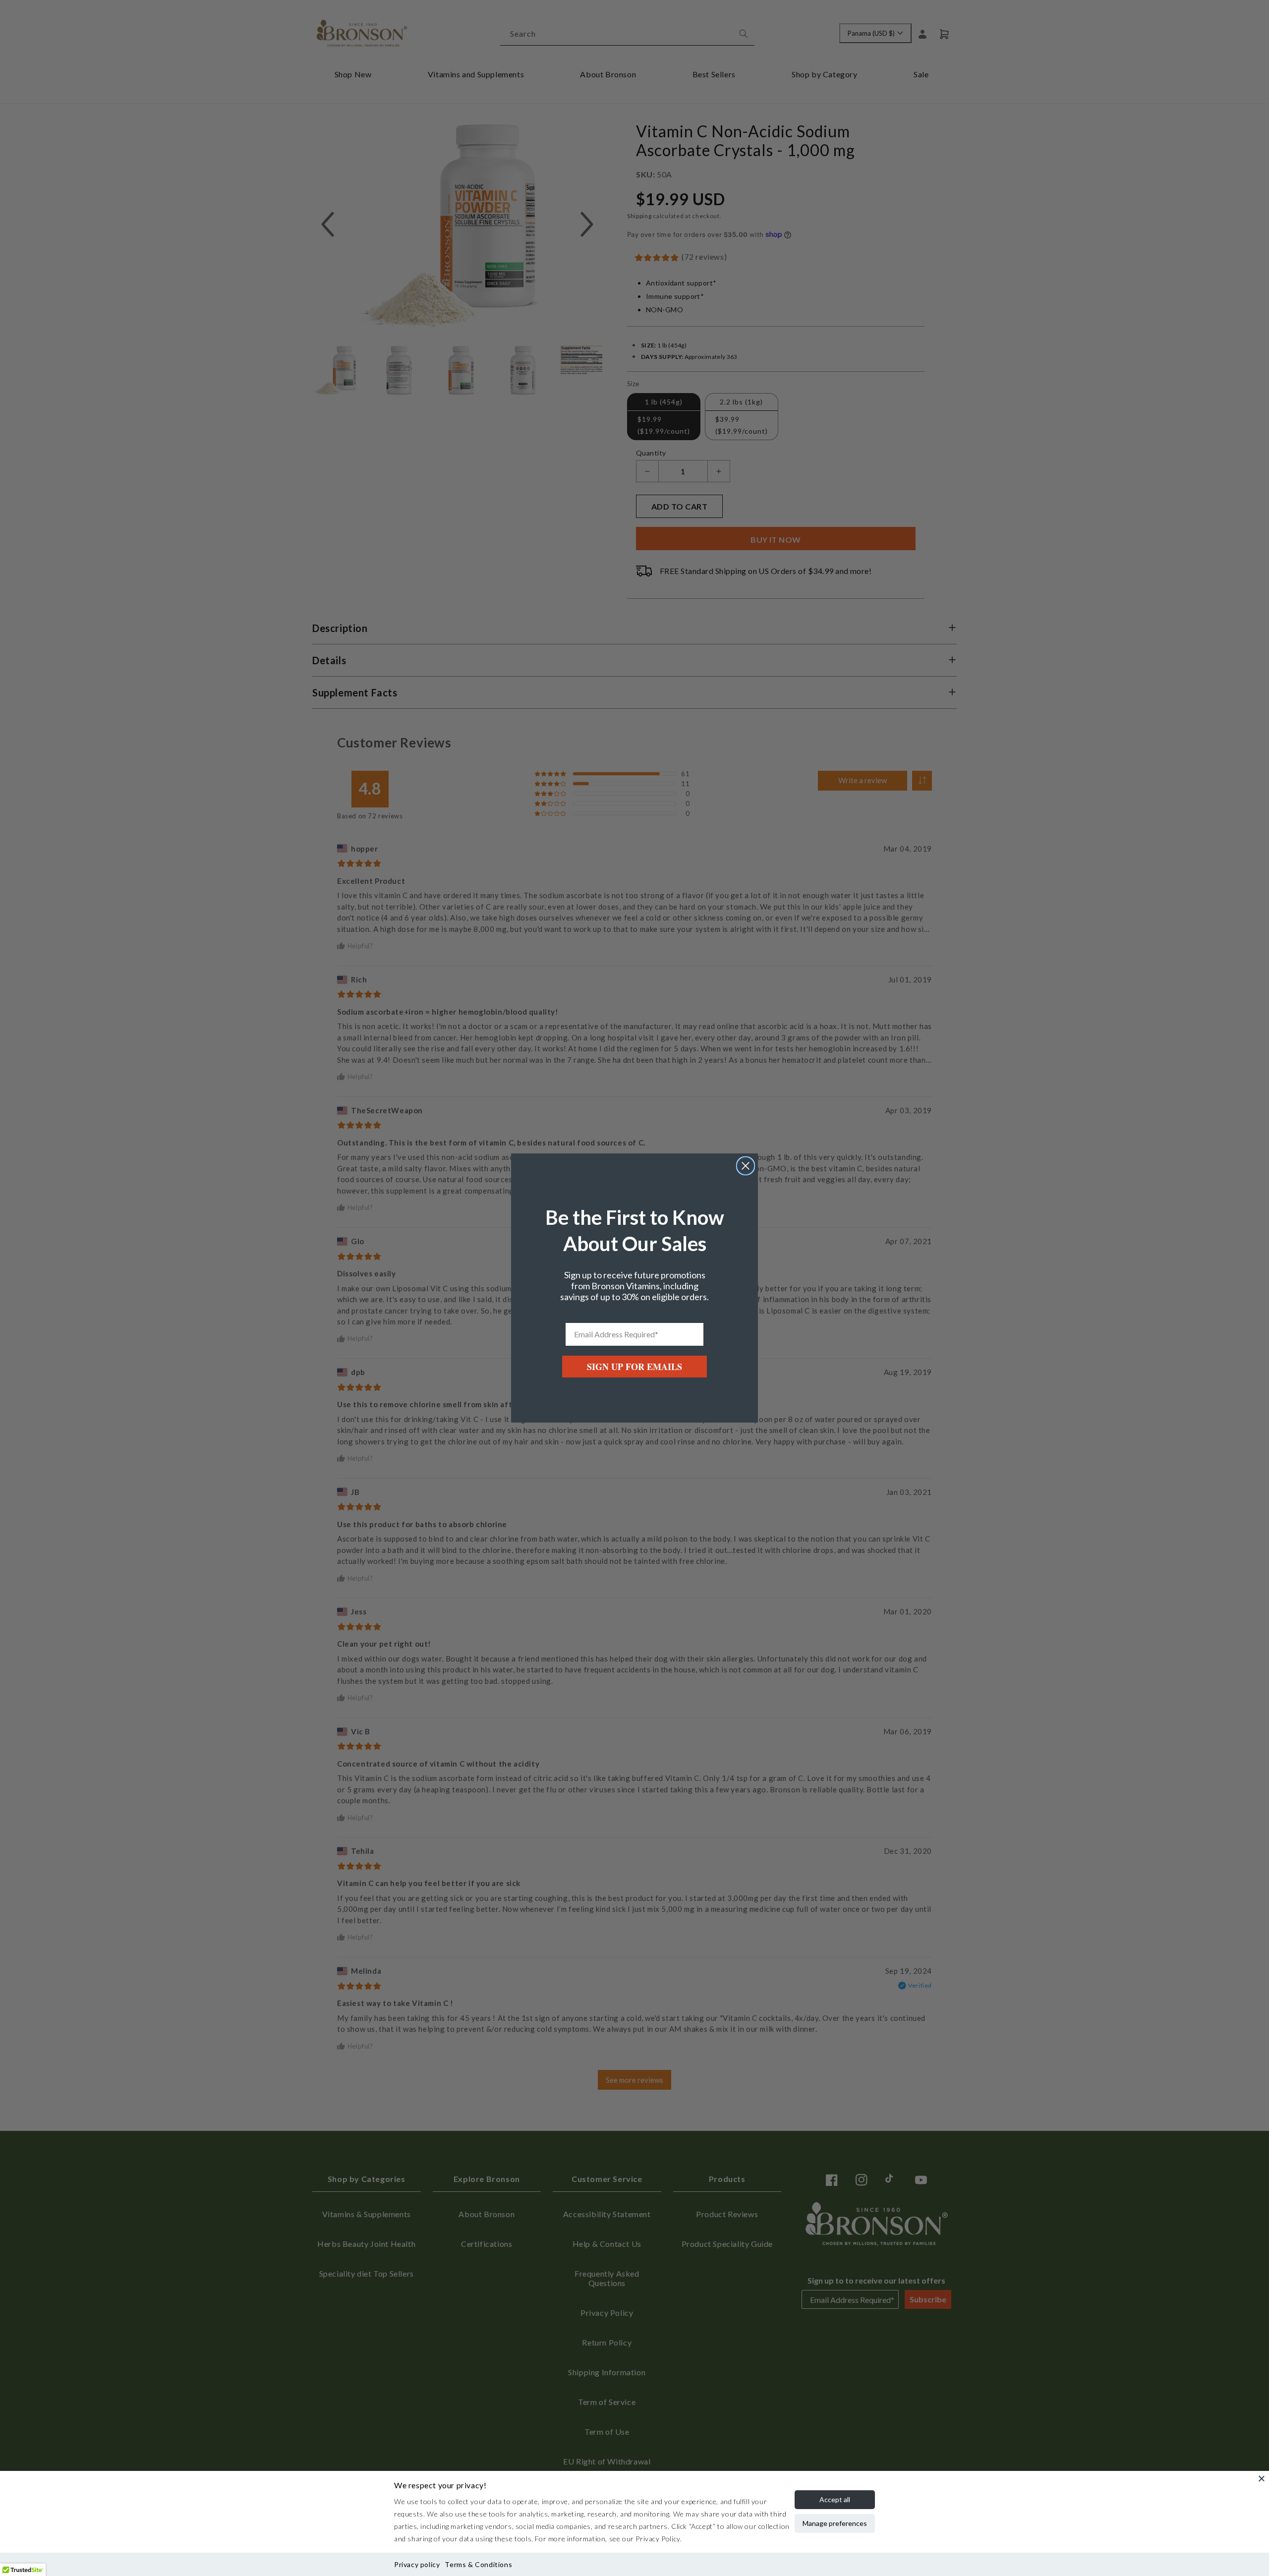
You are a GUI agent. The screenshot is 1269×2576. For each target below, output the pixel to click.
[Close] (1262, 2478)
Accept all (835, 2499)
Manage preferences (835, 2523)
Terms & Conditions (478, 2564)
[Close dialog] (746, 1166)
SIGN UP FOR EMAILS (634, 1367)
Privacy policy (417, 2564)
